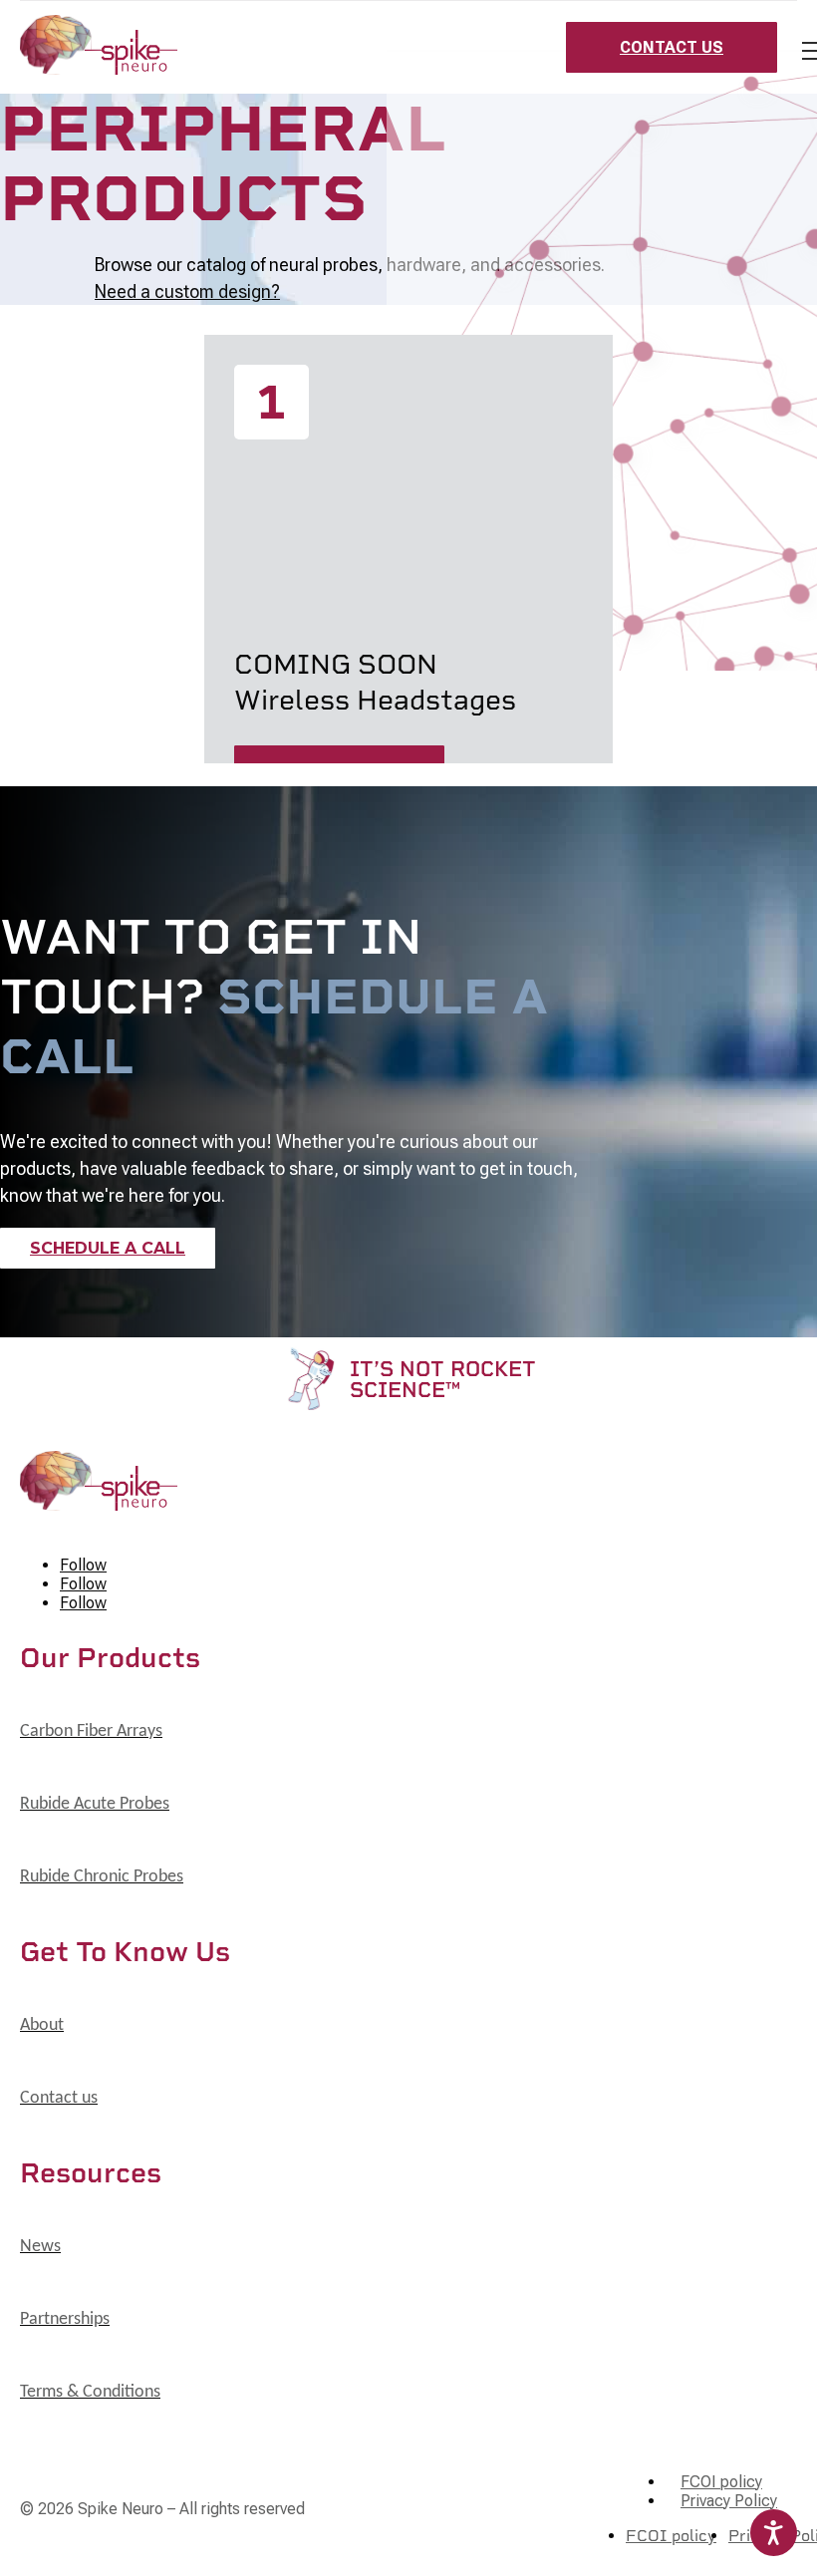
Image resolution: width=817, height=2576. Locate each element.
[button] (408, 417)
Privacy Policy (729, 2501)
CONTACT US (672, 47)
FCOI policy (721, 2482)
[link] (91, 1732)
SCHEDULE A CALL (108, 1248)
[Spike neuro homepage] (99, 47)
